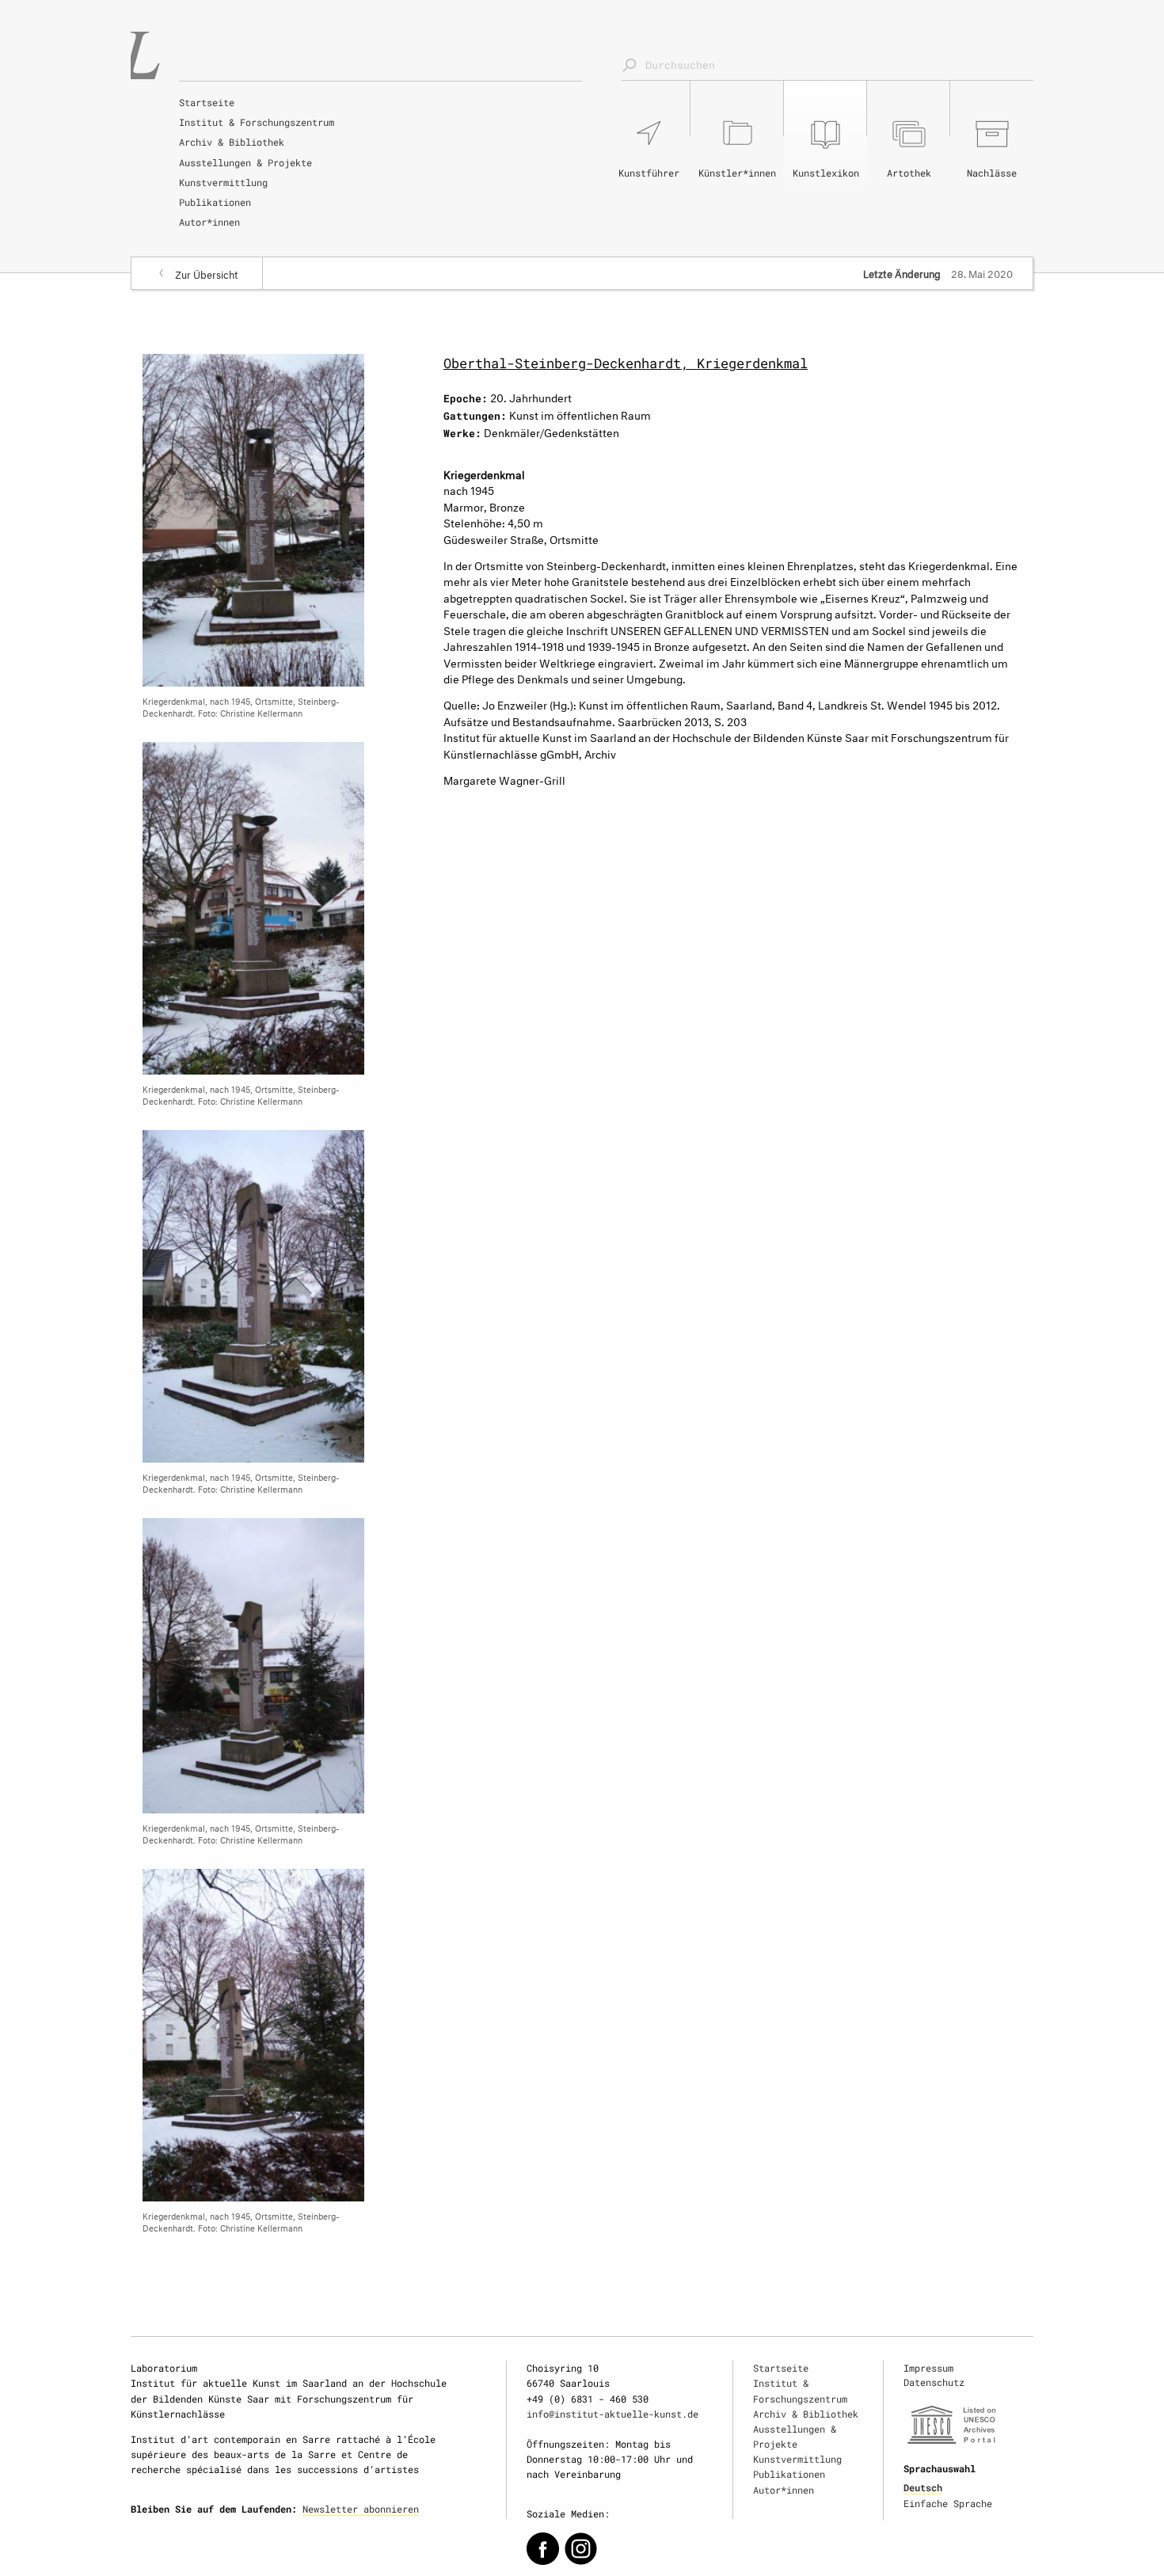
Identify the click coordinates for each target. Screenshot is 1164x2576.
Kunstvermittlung (223, 182)
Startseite (207, 102)
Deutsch (923, 2487)
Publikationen (215, 202)
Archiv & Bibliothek (232, 142)
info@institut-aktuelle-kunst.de (612, 2414)
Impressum (928, 2368)
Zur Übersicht (207, 273)
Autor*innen (209, 222)
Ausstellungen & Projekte (245, 162)
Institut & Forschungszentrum (257, 122)
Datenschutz (934, 2382)
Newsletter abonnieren (361, 2509)
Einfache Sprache (948, 2503)
